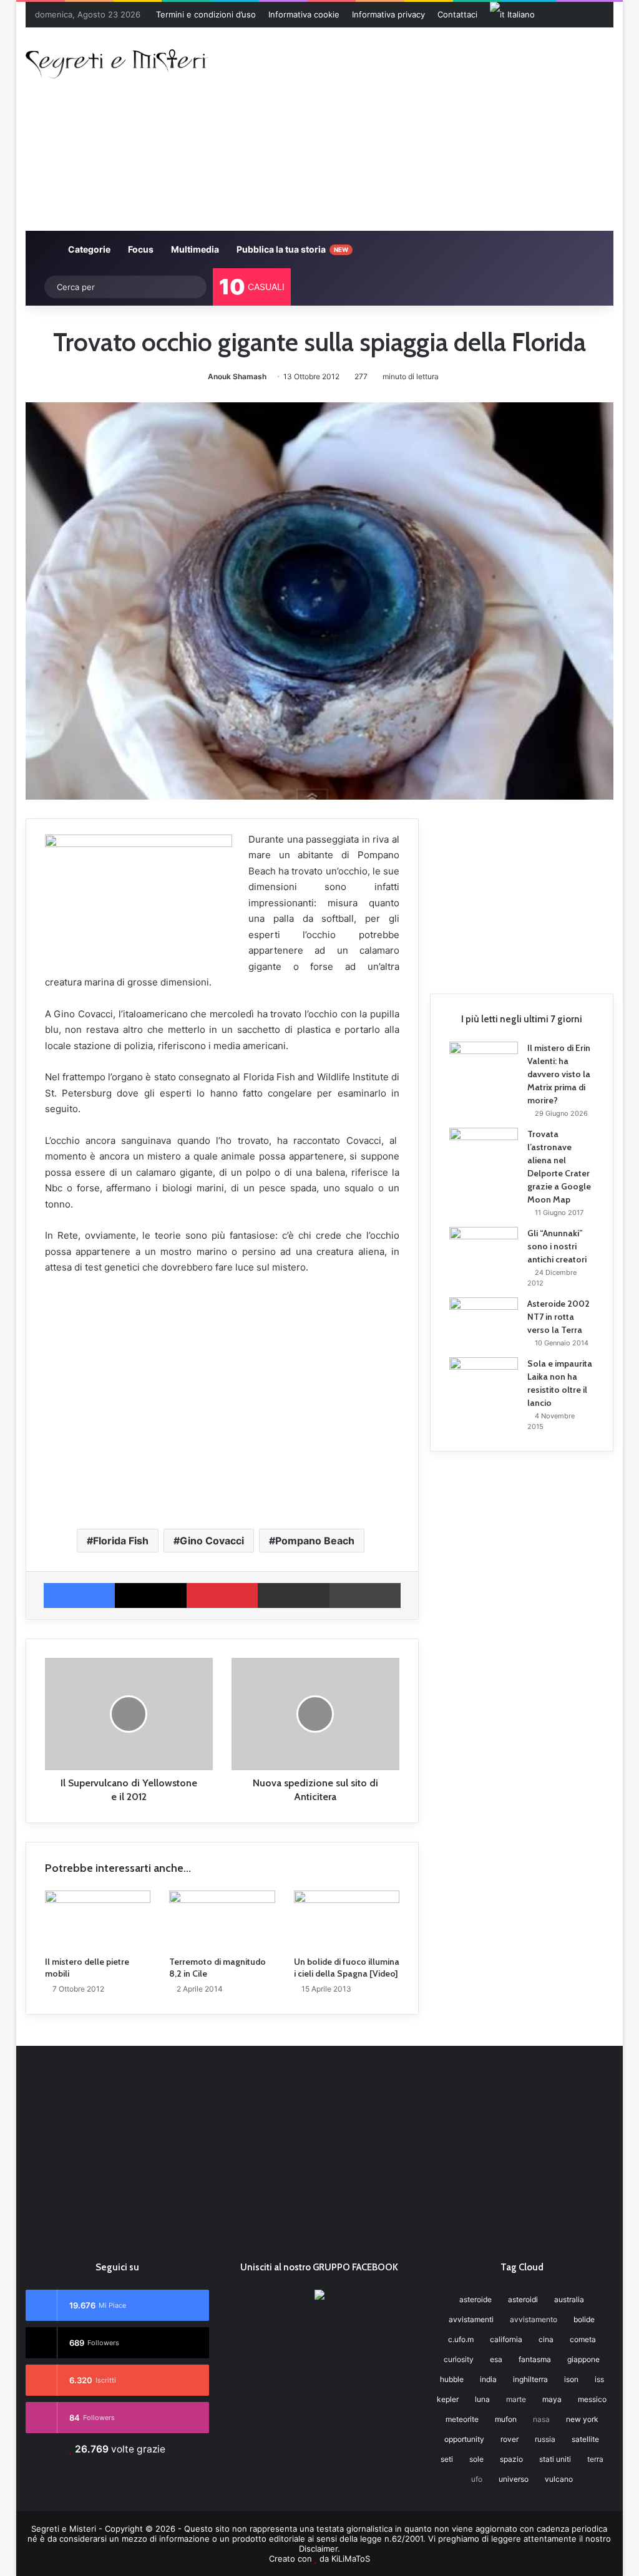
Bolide (584, 2319)
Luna (482, 2399)
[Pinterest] (222, 1595)
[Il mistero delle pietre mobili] (98, 1920)
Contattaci (457, 14)
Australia (569, 2299)
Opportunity (464, 2439)
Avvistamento (534, 2319)
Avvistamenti (471, 2319)
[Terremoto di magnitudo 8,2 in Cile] (222, 1920)
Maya (552, 2399)
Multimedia (194, 249)
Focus (140, 249)
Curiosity (459, 2359)
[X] (151, 1595)
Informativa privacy (388, 14)
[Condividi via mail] (294, 1595)
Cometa (583, 2339)
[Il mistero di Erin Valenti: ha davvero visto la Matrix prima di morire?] (484, 1065)
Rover (510, 2439)
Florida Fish (121, 1541)
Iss (599, 2379)
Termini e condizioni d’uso (206, 14)
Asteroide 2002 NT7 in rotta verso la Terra (559, 1317)
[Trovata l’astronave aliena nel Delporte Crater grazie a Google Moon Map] (484, 1151)
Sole (476, 2459)
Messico (592, 2399)
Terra (595, 2459)
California (506, 2339)
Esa (496, 2359)
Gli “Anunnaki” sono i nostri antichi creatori (557, 1246)
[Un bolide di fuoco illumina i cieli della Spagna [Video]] (347, 1920)
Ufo (477, 2479)
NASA (541, 2419)
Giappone (583, 2359)
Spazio (511, 2459)
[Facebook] (80, 1595)
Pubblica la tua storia (291, 249)
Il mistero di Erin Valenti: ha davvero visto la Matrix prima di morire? (559, 1074)
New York (582, 2419)
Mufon (506, 2419)
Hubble (452, 2379)
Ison (571, 2379)
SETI (447, 2459)
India (488, 2379)
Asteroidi (523, 2299)
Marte (516, 2399)
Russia (545, 2439)
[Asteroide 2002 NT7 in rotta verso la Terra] (484, 1321)
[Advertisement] (433, 127)
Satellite (585, 2439)
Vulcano (559, 2479)
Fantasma (535, 2359)
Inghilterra (530, 2379)
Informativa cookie (304, 14)
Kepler (448, 2399)
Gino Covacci (212, 1541)
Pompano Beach (315, 1541)
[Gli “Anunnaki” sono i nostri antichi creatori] (484, 1251)
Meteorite (462, 2419)
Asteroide (476, 2299)
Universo (514, 2479)
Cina (546, 2339)
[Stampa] (365, 1595)
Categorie (88, 249)
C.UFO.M (461, 2339)
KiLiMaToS (351, 2559)
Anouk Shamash (237, 376)
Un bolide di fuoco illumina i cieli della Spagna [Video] (347, 1968)
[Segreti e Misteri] (117, 62)
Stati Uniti (555, 2459)
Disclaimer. (319, 2549)
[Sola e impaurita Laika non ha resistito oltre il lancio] (484, 1381)
